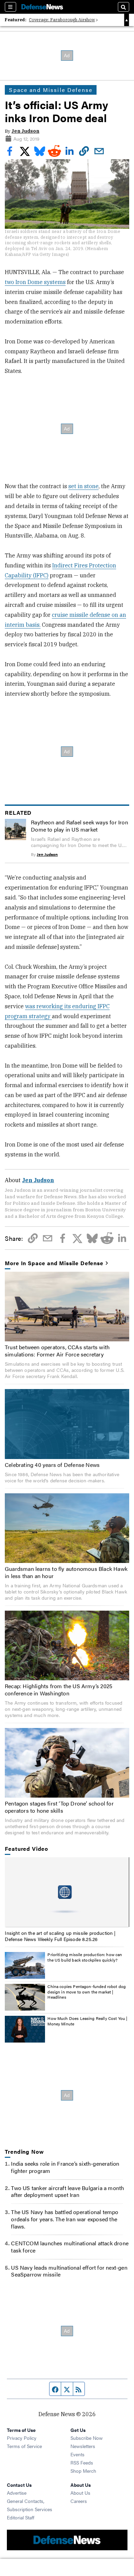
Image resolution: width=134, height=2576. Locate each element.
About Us (80, 2493)
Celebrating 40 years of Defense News (52, 1465)
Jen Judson (25, 131)
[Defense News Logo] (42, 7)
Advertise (17, 2493)
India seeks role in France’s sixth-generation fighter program (65, 2167)
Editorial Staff (21, 2517)
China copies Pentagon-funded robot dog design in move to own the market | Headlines (87, 1992)
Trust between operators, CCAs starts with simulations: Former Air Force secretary (57, 1351)
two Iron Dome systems (35, 282)
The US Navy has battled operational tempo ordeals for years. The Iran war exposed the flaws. (65, 2219)
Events (77, 2454)
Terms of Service (24, 2446)
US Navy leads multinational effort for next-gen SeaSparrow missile (69, 2271)
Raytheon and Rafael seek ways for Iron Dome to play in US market (80, 826)
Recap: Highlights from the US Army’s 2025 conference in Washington (59, 1690)
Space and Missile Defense (51, 90)
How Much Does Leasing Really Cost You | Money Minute (87, 2021)
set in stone (83, 486)
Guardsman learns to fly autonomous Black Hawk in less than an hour (66, 1572)
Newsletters (83, 2446)
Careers (79, 2501)
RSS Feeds (82, 2462)
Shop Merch (83, 2471)
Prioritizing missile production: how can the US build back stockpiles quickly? (85, 1957)
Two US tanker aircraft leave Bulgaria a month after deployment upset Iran (68, 2191)
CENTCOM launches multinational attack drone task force (70, 2247)
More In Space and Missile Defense (54, 1263)
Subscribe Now (87, 2438)
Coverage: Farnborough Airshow (62, 20)
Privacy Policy (22, 2438)
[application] (67, 1892)
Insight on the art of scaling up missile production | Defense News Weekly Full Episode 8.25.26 (60, 1936)
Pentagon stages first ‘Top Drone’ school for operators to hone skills (59, 1807)
